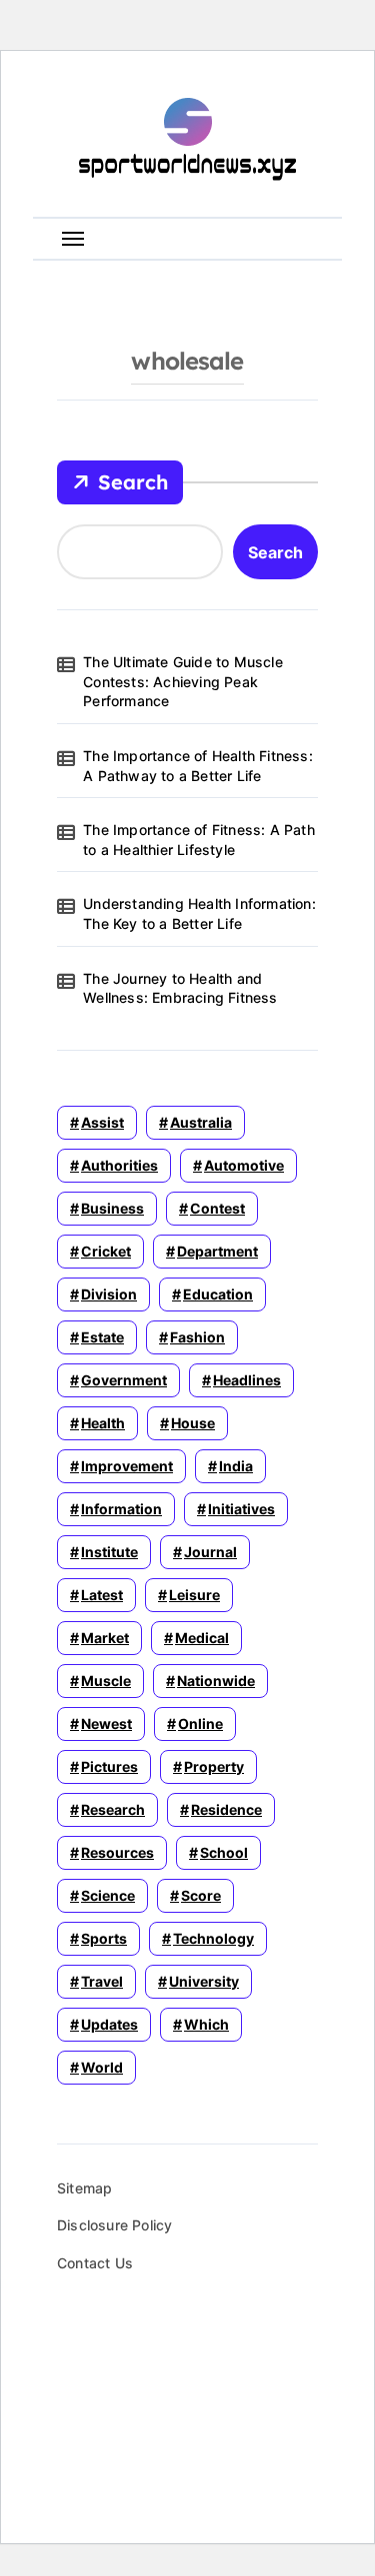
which (206, 2024)
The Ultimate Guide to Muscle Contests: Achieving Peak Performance (183, 681)
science (108, 1895)
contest (217, 1208)
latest (102, 1595)
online (200, 1723)
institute (109, 1552)
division (109, 1294)
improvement (127, 1466)
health (103, 1423)
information (121, 1509)
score (201, 1895)
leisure (194, 1595)
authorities (119, 1165)
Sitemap (84, 2188)
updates (109, 2024)
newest (106, 1723)
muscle (106, 1681)
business (112, 1208)
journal (210, 1552)
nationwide (216, 1681)
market (105, 1638)
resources (117, 1852)
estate (102, 1337)
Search (133, 482)
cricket (106, 1251)
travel (102, 1981)
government (124, 1380)
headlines (247, 1380)
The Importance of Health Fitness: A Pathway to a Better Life (198, 766)
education (218, 1294)
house (193, 1423)
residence (226, 1809)
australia (201, 1122)
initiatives (241, 1509)
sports (104, 1938)
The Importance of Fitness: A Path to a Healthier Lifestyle (199, 840)
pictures (109, 1766)
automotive (244, 1165)
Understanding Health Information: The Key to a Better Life (199, 913)
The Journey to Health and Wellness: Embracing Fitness (180, 988)
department (217, 1251)
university (204, 1981)
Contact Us (95, 2263)
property (214, 1766)
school (224, 1852)
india (236, 1466)
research (113, 1809)
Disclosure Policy (114, 2225)
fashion (197, 1337)
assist (102, 1122)
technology (213, 1938)
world (102, 2067)
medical (202, 1638)
